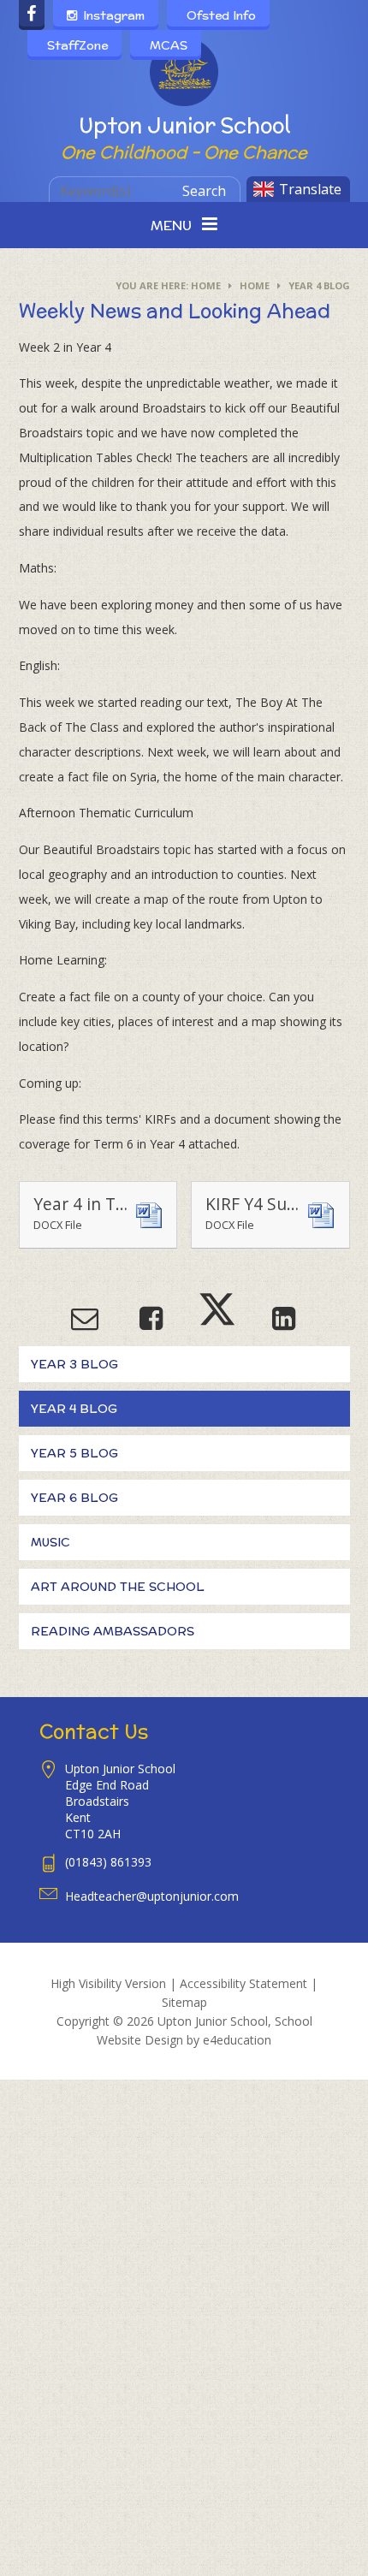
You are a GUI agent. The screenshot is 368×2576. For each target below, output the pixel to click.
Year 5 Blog (74, 1453)
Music (50, 1542)
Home (206, 285)
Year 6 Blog (74, 1498)
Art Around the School (118, 1587)
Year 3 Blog (74, 1364)
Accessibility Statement (243, 1983)
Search (204, 191)
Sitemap (184, 2002)
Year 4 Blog (319, 285)
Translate (310, 189)
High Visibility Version (108, 1983)
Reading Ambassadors (113, 1631)
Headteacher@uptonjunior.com (152, 1896)
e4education (237, 2040)
